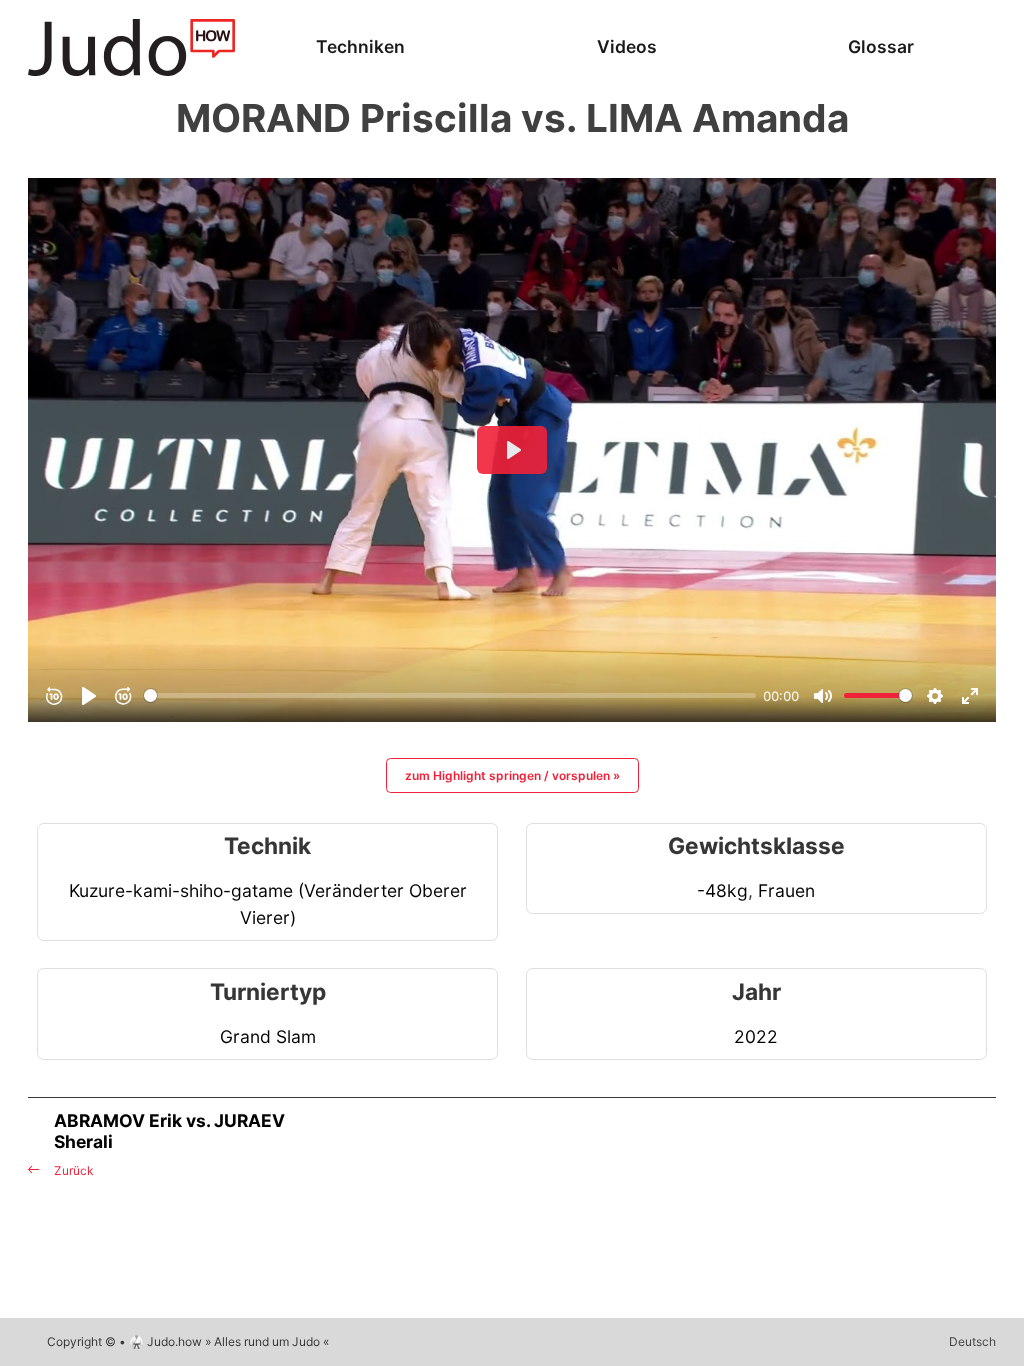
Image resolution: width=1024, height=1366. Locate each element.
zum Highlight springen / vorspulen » (512, 775)
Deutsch (972, 1341)
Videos (627, 46)
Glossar (881, 46)
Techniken (360, 46)
